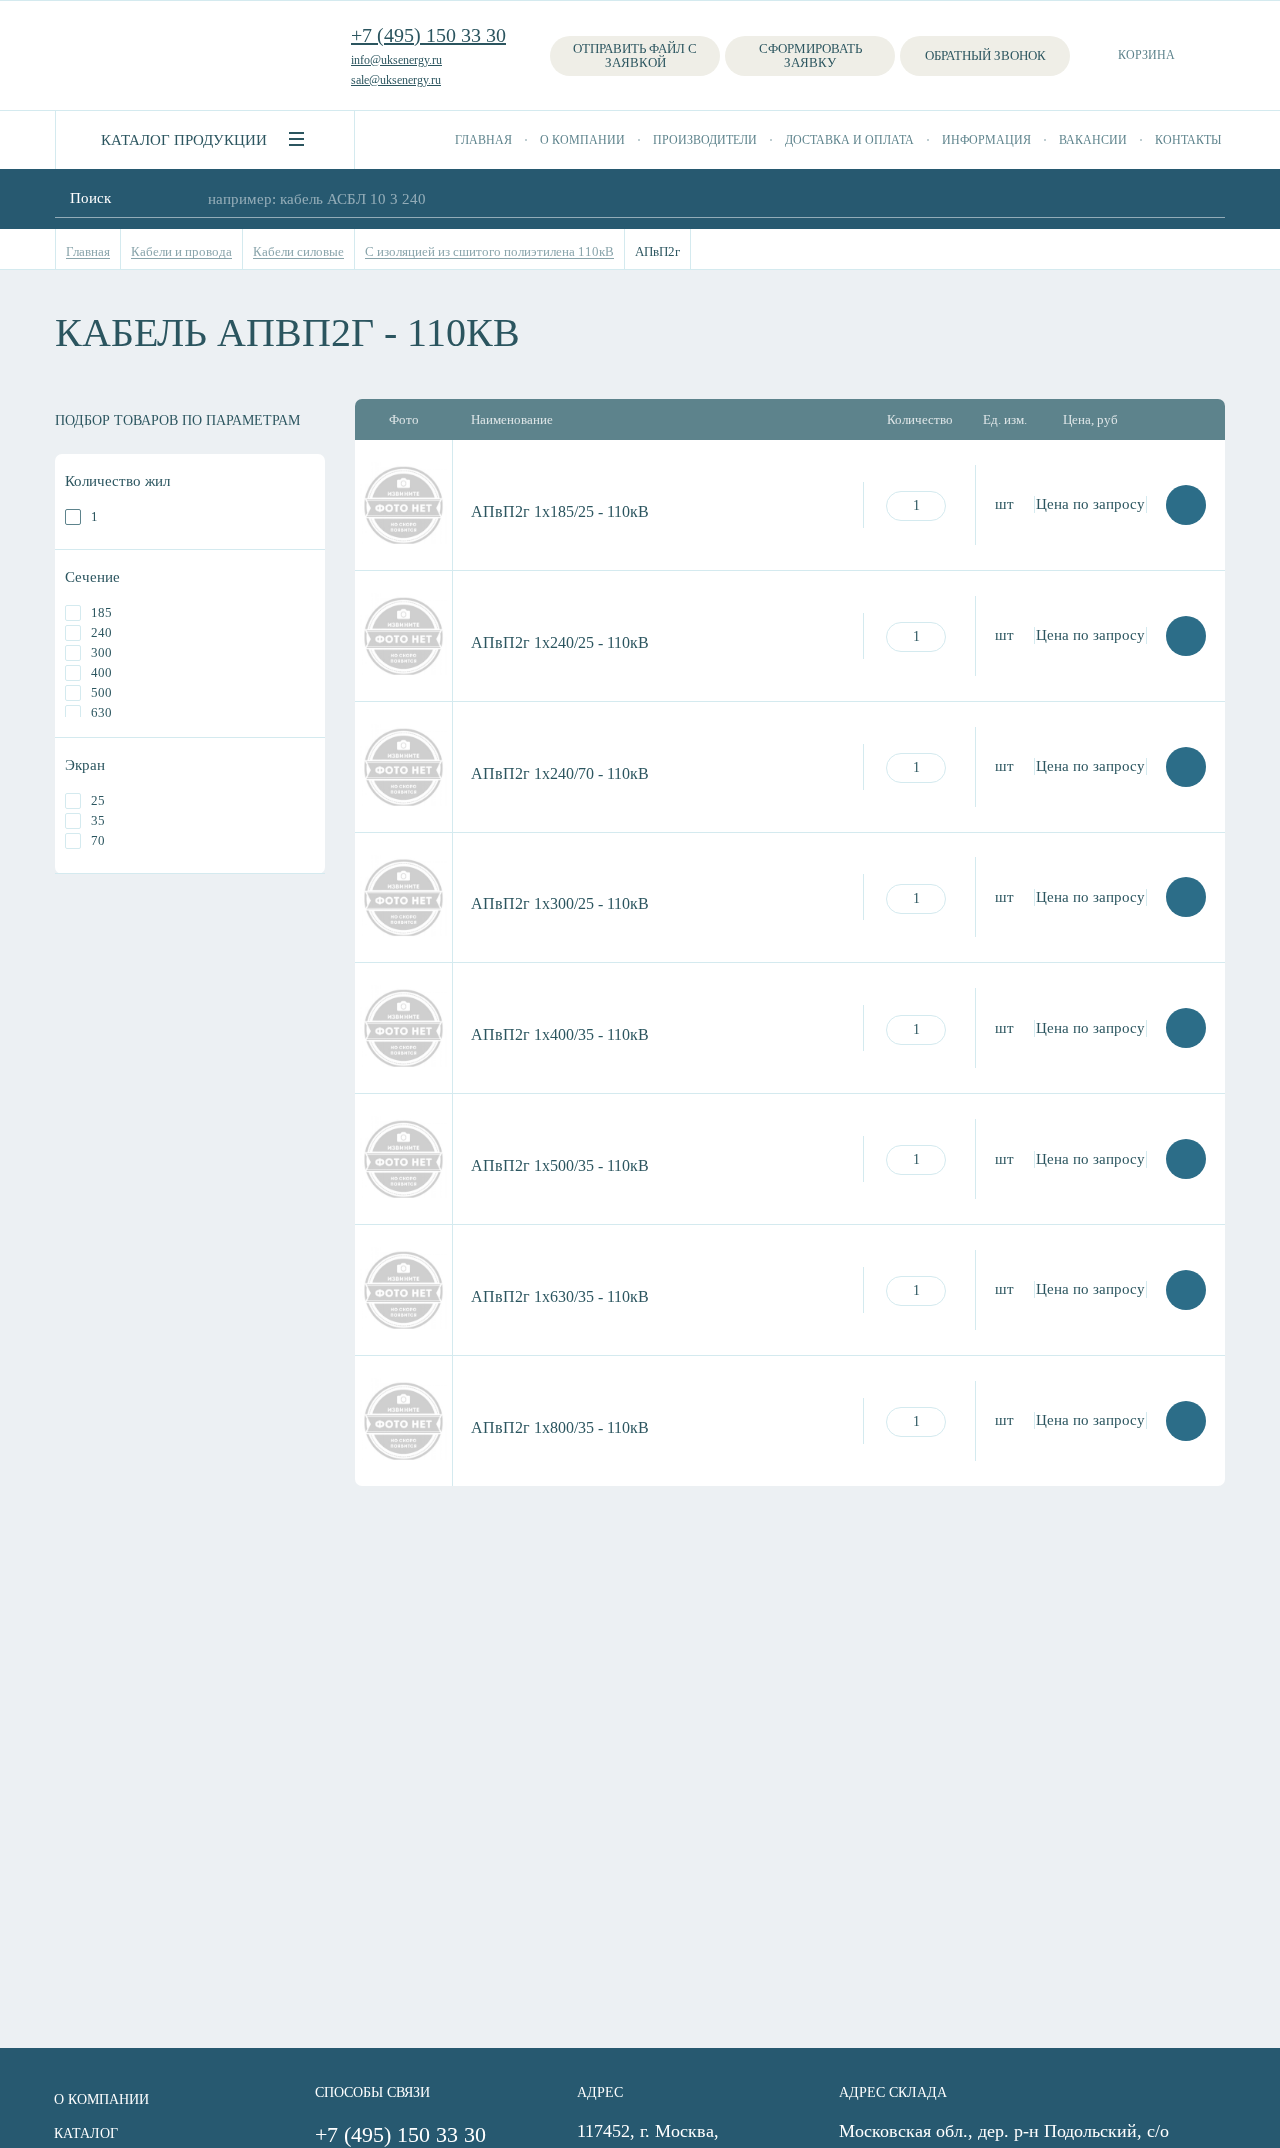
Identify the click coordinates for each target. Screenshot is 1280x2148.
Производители (705, 140)
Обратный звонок (985, 55)
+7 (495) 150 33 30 (428, 35)
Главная (483, 140)
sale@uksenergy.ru (396, 80)
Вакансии (1093, 140)
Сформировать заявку (810, 55)
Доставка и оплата (849, 140)
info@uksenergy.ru (396, 60)
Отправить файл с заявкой (635, 55)
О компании (582, 140)
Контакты (1188, 140)
